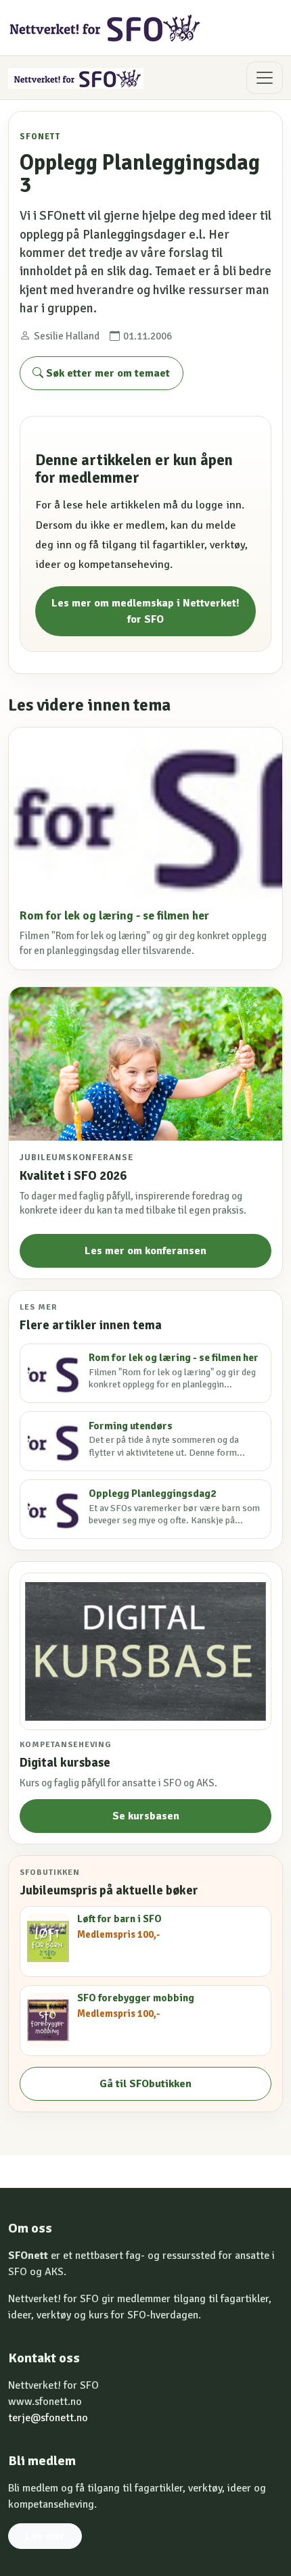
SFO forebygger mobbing (136, 1998)
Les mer (45, 2536)
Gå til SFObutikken (145, 2084)
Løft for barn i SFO (119, 1919)
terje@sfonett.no (48, 2418)
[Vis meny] (265, 78)
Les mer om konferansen (145, 1251)
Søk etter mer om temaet (107, 373)
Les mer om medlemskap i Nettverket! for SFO (145, 611)
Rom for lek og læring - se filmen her (114, 916)
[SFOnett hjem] (106, 28)
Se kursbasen (146, 1816)
